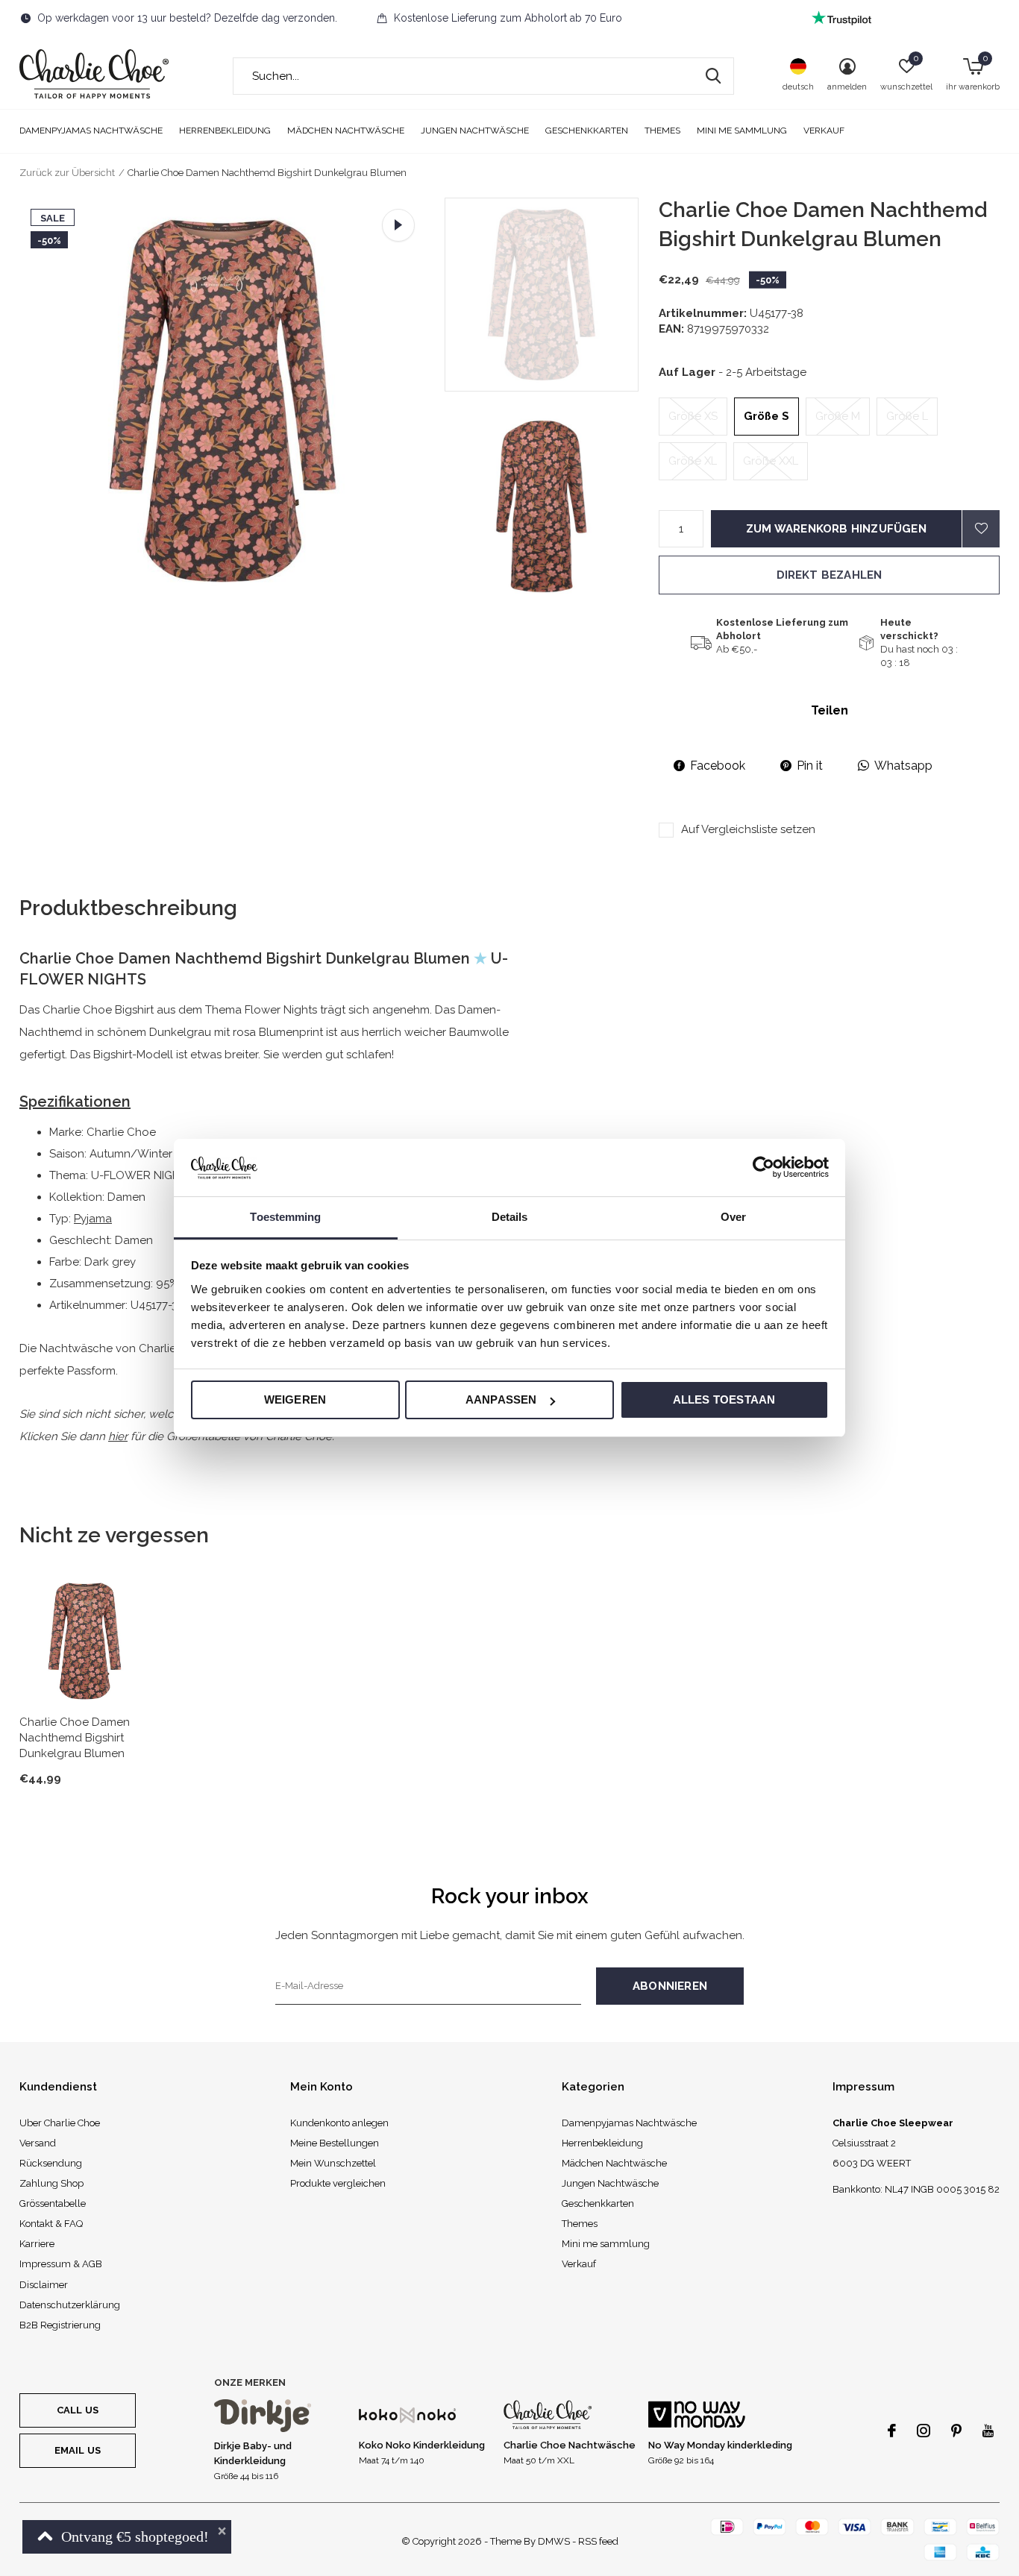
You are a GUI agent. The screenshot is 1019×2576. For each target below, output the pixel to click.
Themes (662, 131)
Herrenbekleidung (225, 131)
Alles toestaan (724, 1399)
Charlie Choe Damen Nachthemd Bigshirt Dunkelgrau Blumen (75, 1738)
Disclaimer (44, 2285)
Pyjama (93, 1219)
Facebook (718, 766)
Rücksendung (51, 2163)
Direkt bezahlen (830, 575)
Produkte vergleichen (338, 2183)
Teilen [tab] (830, 710)
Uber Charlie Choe (60, 2123)
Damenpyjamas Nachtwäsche (91, 131)
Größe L (907, 416)
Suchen (713, 76)
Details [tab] (510, 1217)
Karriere (37, 2244)
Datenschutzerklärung (70, 2305)
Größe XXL (771, 461)
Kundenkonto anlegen (339, 2123)
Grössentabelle (53, 2203)
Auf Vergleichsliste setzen (748, 829)
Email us (78, 2450)
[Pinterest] (956, 2431)
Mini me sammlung (742, 131)
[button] (552, 295)
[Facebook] (892, 2431)
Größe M (838, 416)
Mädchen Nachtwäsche (346, 131)
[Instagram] (924, 2431)
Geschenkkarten (587, 131)
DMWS (554, 2541)
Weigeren (295, 1399)
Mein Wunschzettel (333, 2163)
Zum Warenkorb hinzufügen (836, 529)
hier (118, 1436)
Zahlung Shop (51, 2183)
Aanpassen (501, 1399)
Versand (38, 2143)
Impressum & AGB (61, 2264)
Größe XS (693, 416)
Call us (78, 2410)
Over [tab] (733, 1217)
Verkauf (824, 131)
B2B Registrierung (60, 2325)
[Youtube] (988, 2431)
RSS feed (598, 2541)
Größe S (766, 416)
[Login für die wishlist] (981, 529)
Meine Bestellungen (335, 2143)
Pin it (810, 766)
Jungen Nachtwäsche (475, 131)
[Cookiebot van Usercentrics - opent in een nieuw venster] (764, 1167)
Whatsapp (903, 766)
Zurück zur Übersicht (67, 173)
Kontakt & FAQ (51, 2224)
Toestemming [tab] (285, 1217)
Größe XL (693, 461)
